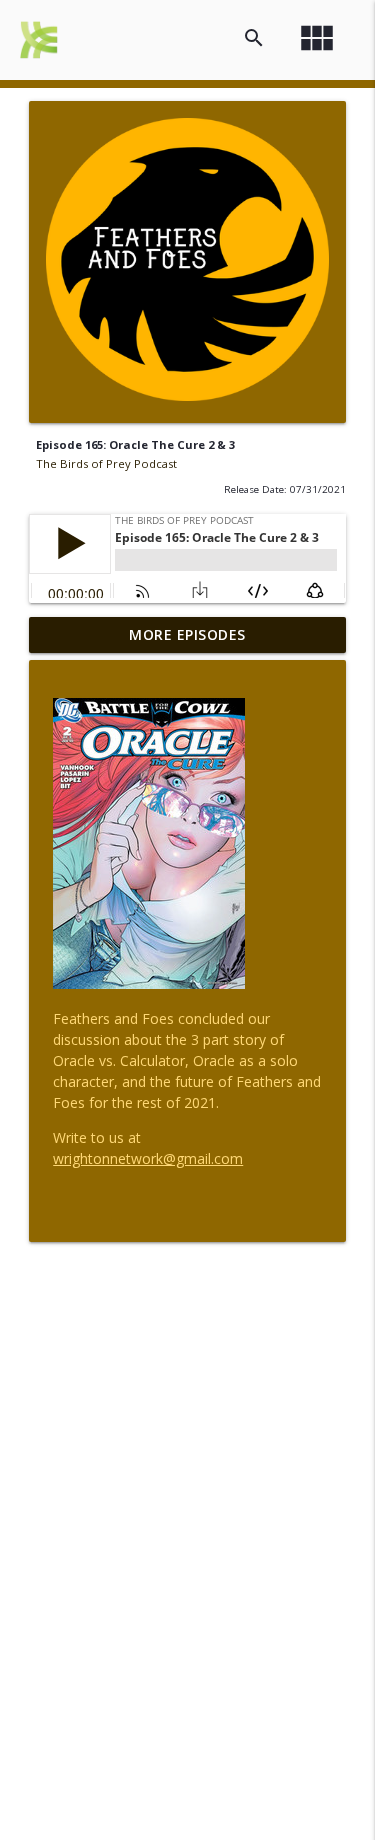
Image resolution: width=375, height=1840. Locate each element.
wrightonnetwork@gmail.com (148, 1158)
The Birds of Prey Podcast (106, 463)
